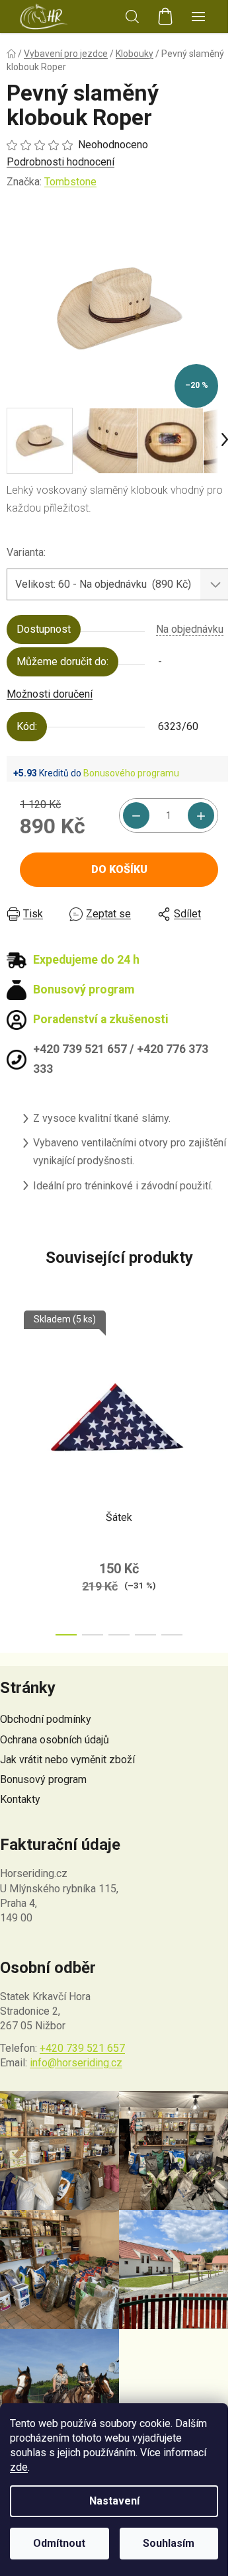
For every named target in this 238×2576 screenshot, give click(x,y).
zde (19, 2467)
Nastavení (114, 2501)
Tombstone (70, 182)
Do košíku (119, 869)
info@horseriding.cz (76, 2063)
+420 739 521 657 (82, 2048)
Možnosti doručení (50, 694)
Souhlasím (169, 2543)
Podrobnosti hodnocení (60, 162)
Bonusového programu (131, 773)
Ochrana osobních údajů (55, 1740)
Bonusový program (43, 1779)
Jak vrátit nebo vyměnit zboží (67, 1760)
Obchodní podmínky (46, 1719)
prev (14, 1385)
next (224, 1385)
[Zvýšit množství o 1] (201, 815)
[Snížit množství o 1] (136, 815)
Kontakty (20, 1799)
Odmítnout (59, 2543)
